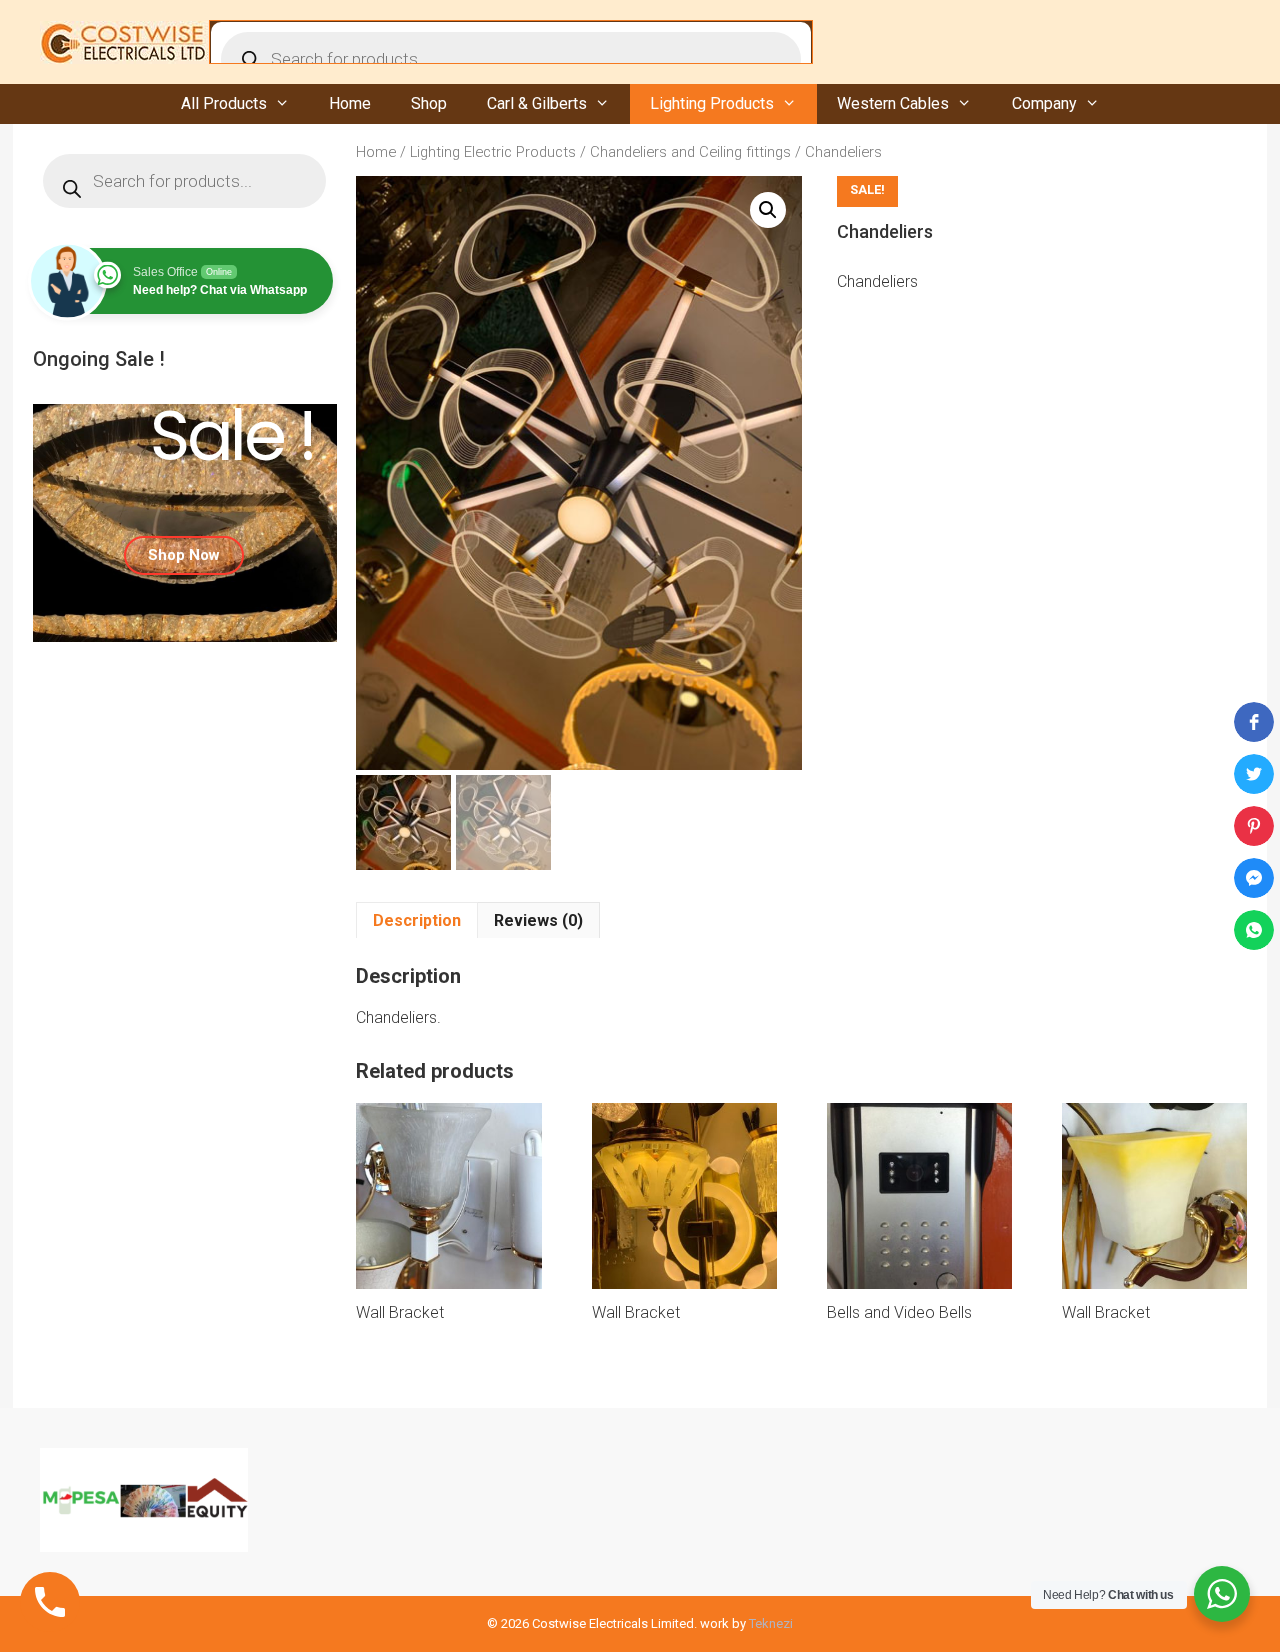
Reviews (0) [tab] (538, 920)
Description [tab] (417, 920)
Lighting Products (712, 103)
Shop (429, 103)
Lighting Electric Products (493, 152)
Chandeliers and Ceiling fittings (690, 152)
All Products (224, 103)
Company (1044, 103)
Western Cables (893, 103)
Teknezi (771, 1623)
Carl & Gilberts (537, 103)
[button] (768, 210)
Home (350, 103)
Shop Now (184, 555)
